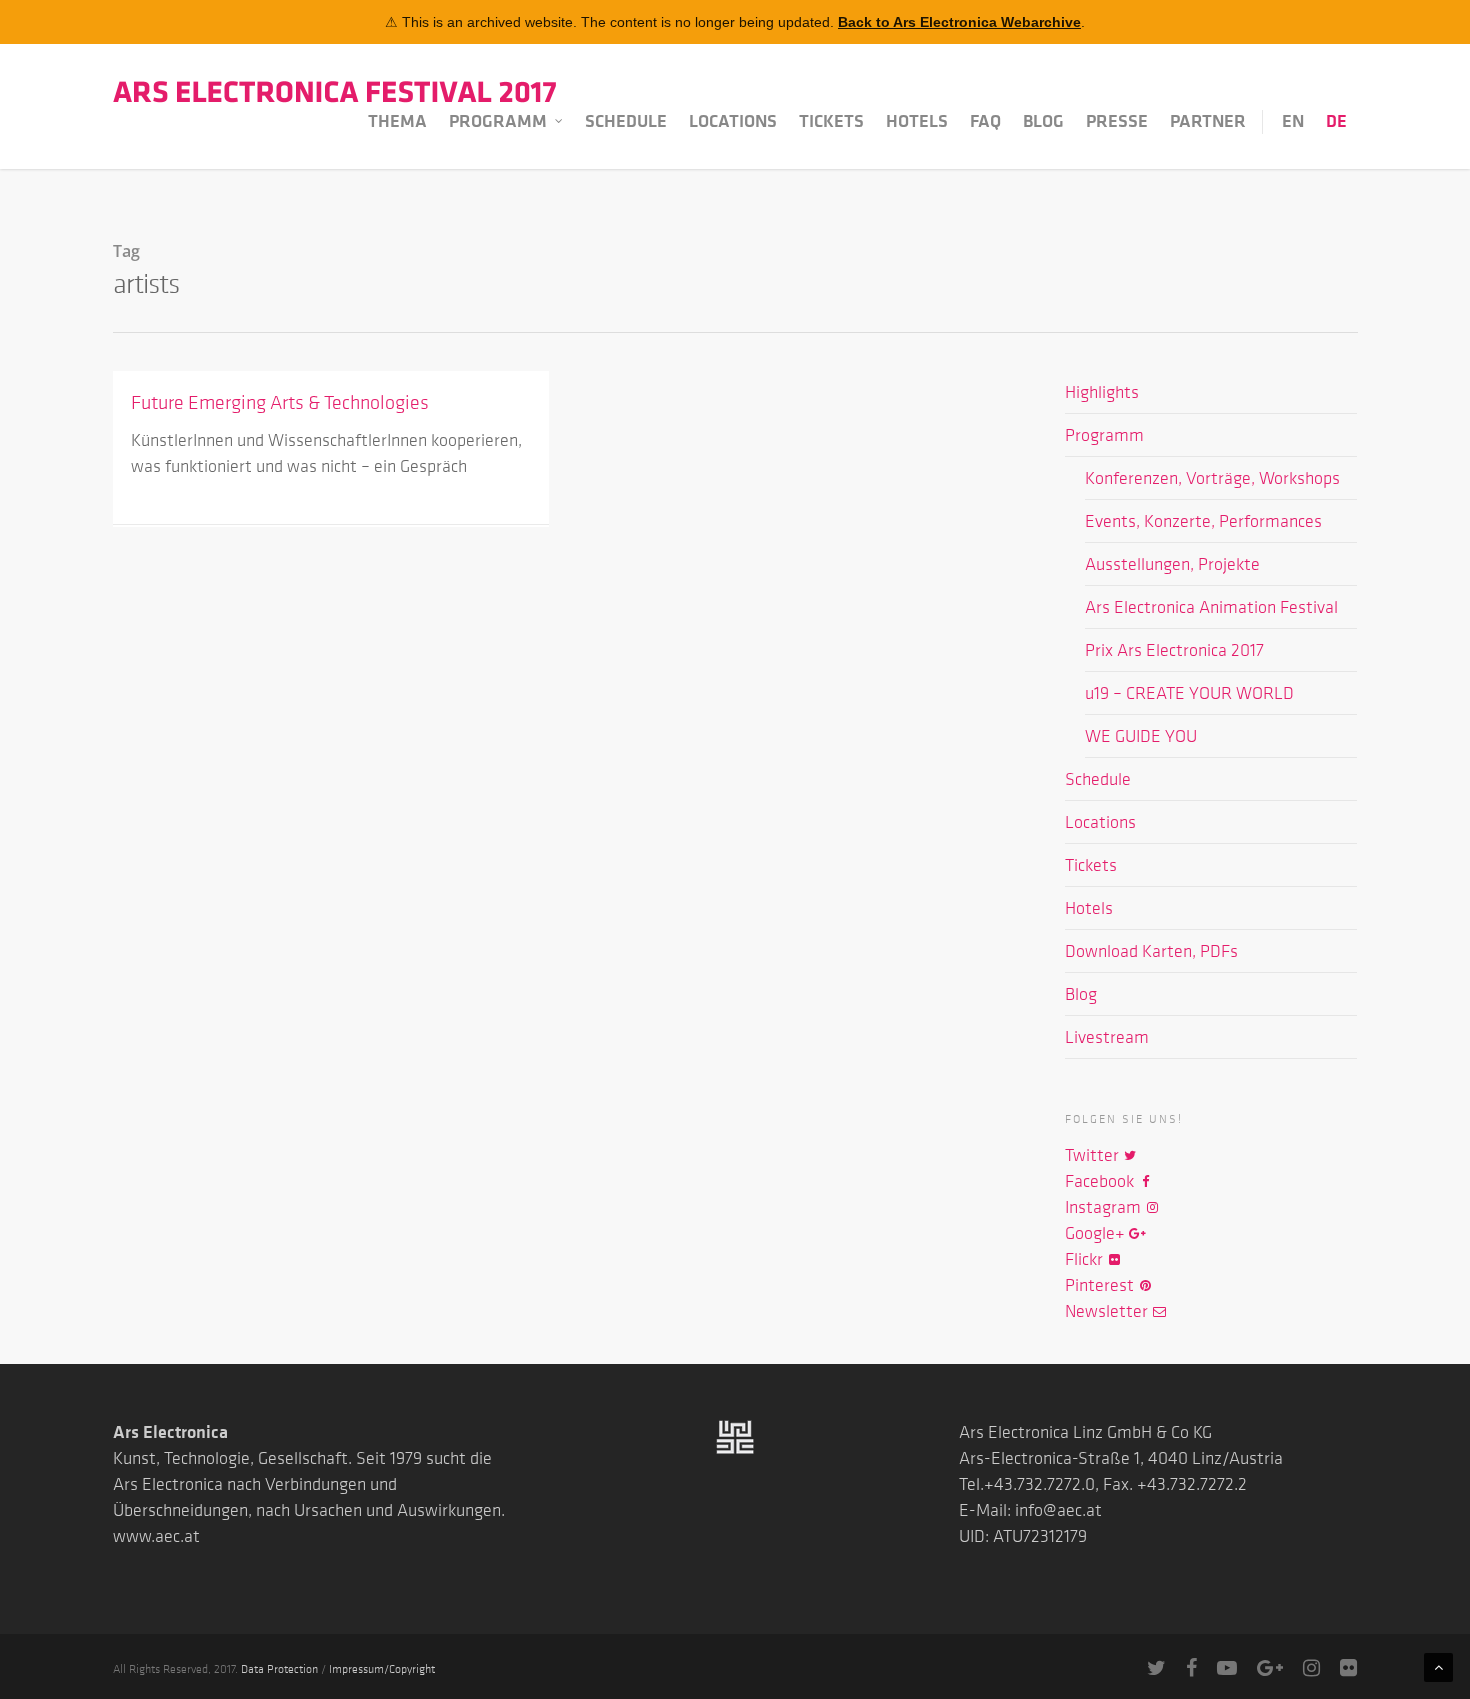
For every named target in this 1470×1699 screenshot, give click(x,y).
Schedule (626, 121)
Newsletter (1108, 1311)
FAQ (985, 121)
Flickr (1086, 1259)
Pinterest (1101, 1285)
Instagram (1105, 1207)
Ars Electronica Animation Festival (1211, 607)
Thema (397, 121)
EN (1293, 121)
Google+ (1097, 1233)
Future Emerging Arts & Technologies (280, 402)
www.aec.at (156, 1536)
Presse (1117, 121)
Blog (1043, 121)
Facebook (1101, 1181)
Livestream (1107, 1037)
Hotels (917, 121)
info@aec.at (1058, 1510)
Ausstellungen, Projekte (1172, 564)
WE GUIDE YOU (1141, 736)
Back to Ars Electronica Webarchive (959, 22)
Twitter (1094, 1155)
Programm (498, 121)
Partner (1208, 121)
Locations (733, 121)
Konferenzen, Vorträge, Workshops (1212, 478)
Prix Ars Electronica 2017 (1174, 650)
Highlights (1102, 392)
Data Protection (279, 1668)
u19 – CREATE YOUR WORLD (1189, 693)
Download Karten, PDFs (1151, 951)
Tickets (831, 121)
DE (1336, 121)
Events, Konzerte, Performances (1203, 521)
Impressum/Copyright (382, 1668)
